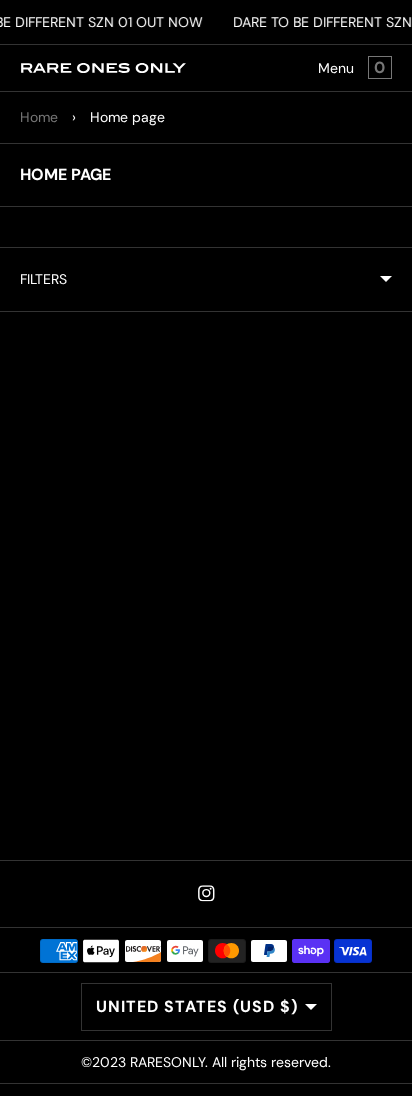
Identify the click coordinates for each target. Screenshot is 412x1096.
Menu (336, 68)
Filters (43, 279)
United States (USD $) (197, 1006)
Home (39, 117)
